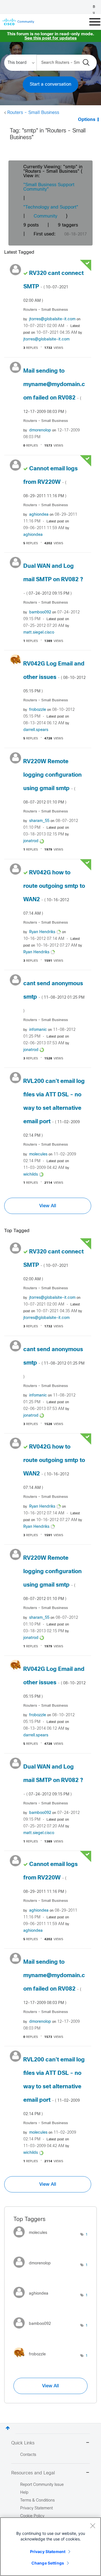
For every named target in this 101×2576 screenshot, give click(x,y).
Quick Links (23, 2443)
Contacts (28, 2455)
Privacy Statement (48, 2552)
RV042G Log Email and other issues (54, 677)
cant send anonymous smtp (54, 997)
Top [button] (8, 2428)
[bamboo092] (34, 2330)
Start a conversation (50, 84)
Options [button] (87, 120)
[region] (50, 2547)
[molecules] (32, 2239)
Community (45, 216)
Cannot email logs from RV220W (50, 482)
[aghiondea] (33, 2300)
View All (48, 1206)
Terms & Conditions (37, 2501)
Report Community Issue (42, 2485)
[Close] (93, 2526)
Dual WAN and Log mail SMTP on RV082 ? (53, 580)
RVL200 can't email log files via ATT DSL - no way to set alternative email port (54, 1108)
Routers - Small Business (33, 113)
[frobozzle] (32, 2360)
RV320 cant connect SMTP (53, 287)
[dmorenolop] (34, 2269)
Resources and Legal (33, 2473)
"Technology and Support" (51, 207)
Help (24, 2493)
